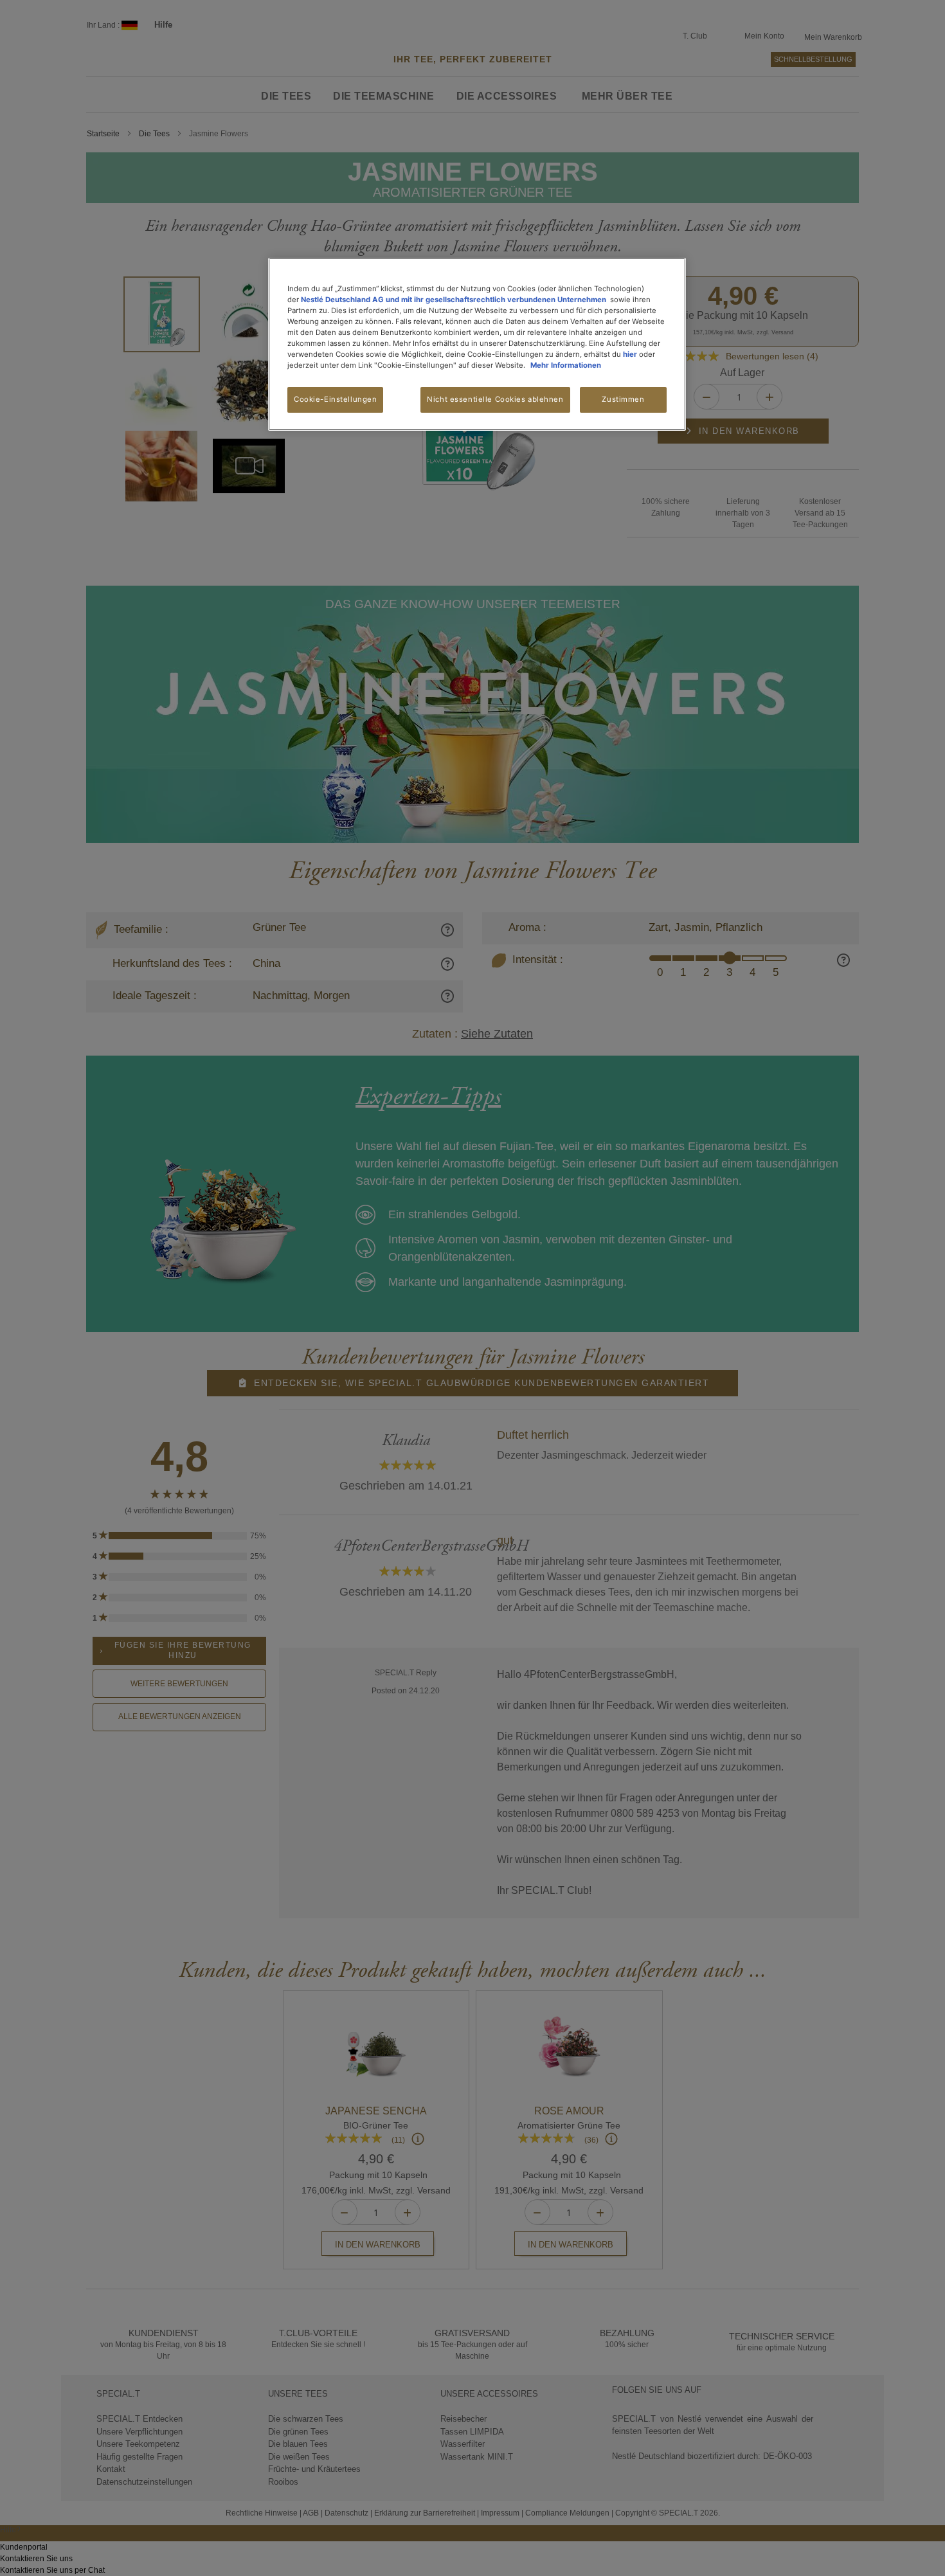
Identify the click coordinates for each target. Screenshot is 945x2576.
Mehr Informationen (566, 365)
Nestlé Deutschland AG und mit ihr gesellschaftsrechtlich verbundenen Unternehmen (454, 300)
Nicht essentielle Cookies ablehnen (495, 399)
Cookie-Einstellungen (335, 399)
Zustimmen (623, 399)
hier (630, 354)
